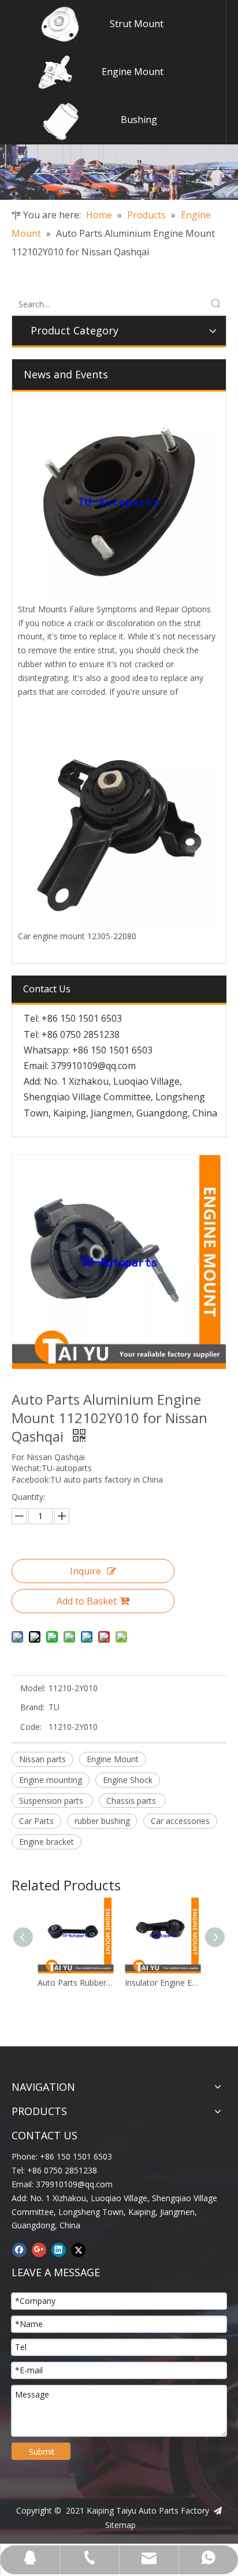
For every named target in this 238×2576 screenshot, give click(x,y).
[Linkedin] (59, 2250)
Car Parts (36, 1821)
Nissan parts (42, 1759)
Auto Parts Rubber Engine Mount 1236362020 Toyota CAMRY (75, 1983)
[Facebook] (19, 2250)
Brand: (32, 1707)
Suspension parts (52, 1801)
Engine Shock (128, 1780)
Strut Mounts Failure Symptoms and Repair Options (114, 609)
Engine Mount (133, 72)
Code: (31, 1727)
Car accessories (180, 1821)
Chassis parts (132, 1801)
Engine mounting (51, 1780)
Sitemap (120, 2525)
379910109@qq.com (93, 1066)
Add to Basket (87, 1601)
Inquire (85, 1571)
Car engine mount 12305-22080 (77, 936)
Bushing (139, 120)
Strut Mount (137, 24)
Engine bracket (47, 1842)
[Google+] (39, 2250)
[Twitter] (78, 2250)
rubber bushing (102, 1821)
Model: (33, 1688)
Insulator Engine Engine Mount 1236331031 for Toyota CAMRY (163, 1983)
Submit (42, 2452)
